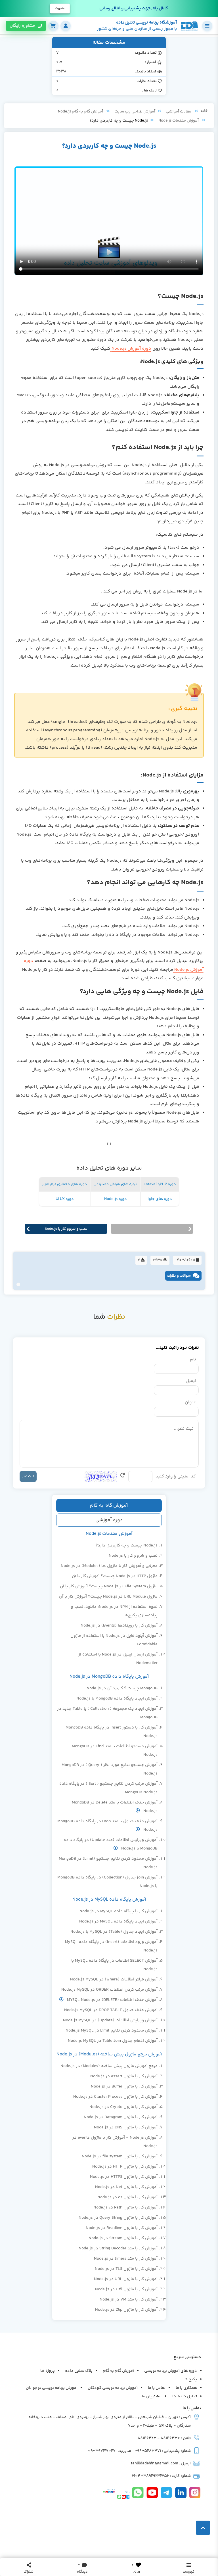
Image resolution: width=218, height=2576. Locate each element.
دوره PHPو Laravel (160, 1184)
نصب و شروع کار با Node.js (133, 1556)
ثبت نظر (28, 1476)
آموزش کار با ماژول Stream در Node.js (123, 2238)
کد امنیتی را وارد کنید (176, 1476)
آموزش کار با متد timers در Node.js (126, 2259)
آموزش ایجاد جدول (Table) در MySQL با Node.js (114, 1932)
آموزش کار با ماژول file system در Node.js (120, 2156)
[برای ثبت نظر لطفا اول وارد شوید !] (138, 2565)
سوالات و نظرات (179, 1276)
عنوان (190, 1402)
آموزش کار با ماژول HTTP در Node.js (125, 2167)
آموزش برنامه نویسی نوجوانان (52, 2388)
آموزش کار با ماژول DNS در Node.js (126, 2127)
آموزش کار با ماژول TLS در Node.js (126, 2269)
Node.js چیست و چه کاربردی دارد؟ (127, 1545)
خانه (204, 111)
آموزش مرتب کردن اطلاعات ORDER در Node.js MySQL (109, 1990)
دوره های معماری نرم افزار (65, 1184)
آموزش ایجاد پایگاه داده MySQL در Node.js (118, 1921)
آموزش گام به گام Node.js (81, 112)
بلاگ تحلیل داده (79, 2371)
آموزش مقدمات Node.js (179, 121)
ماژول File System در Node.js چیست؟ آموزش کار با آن (109, 1586)
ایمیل (191, 1381)
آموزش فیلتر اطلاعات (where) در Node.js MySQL (114, 1979)
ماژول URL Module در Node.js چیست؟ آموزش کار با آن (108, 1597)
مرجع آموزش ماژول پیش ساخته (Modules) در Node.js (109, 2066)
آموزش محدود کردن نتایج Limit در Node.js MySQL (112, 2031)
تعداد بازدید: (146, 72)
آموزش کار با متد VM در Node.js (129, 2300)
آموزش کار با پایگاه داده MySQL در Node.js (119, 1911)
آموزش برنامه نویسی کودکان (113, 2388)
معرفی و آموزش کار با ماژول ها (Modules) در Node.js (109, 1566)
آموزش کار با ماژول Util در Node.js (126, 2289)
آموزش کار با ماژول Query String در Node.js (118, 2218)
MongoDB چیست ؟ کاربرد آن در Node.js (122, 1688)
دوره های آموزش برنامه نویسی (171, 2371)
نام (193, 1359)
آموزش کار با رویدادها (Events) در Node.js (119, 1626)
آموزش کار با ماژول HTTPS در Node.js (124, 2177)
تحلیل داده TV (184, 2397)
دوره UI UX (65, 1199)
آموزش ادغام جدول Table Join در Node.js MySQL (113, 2041)
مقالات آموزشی (179, 112)
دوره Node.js (116, 1199)
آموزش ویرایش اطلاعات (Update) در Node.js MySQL (110, 2020)
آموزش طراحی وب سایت (135, 112)
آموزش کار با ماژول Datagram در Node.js (121, 2117)
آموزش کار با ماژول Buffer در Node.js (124, 2087)
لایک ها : (149, 91)
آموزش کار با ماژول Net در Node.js (126, 2187)
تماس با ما (157, 2388)
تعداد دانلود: (146, 53)
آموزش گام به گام (109, 1506)
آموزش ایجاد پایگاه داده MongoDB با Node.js (117, 1699)
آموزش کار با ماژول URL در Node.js (126, 2279)
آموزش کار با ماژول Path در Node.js (125, 2207)
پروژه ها (48, 2371)
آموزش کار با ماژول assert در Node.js (124, 2076)
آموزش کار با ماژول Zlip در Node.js (126, 2310)
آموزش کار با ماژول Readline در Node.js (122, 2228)
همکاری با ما (186, 2388)
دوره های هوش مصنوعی (115, 1184)
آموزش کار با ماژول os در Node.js (127, 2197)
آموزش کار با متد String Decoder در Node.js (118, 2248)
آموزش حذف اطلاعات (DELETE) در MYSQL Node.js (112, 2000)
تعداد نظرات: (146, 81)
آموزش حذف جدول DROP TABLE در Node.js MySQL (111, 2010)
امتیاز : (150, 62)
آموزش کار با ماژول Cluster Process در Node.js (115, 2097)
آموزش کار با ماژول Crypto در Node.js (123, 2107)
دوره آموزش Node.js (131, 349)
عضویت (60, 9)
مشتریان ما (152, 2397)
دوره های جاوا (160, 1199)
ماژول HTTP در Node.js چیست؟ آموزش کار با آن (115, 1576)
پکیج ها (190, 2379)
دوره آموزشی (109, 1520)
